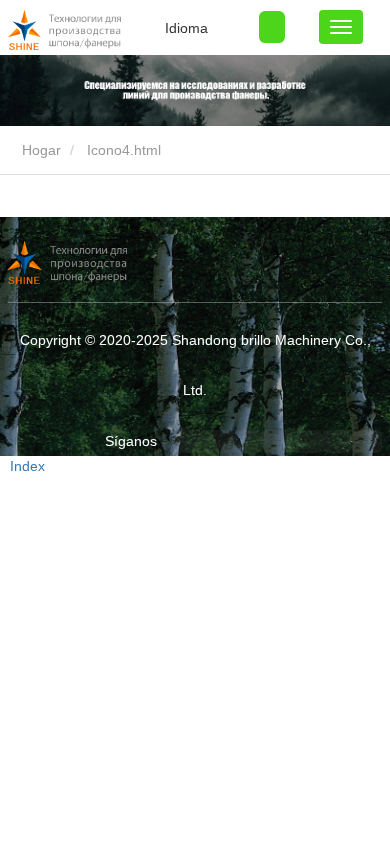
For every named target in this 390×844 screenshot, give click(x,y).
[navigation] (341, 27)
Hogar (39, 150)
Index (27, 466)
